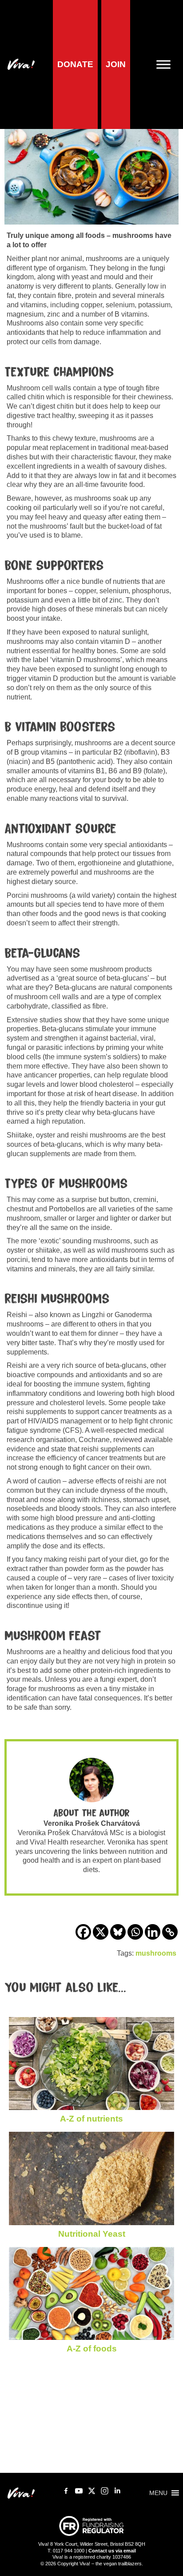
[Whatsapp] (135, 1932)
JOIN (116, 64)
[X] (101, 1932)
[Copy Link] (170, 1932)
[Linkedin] (153, 1932)
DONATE (75, 64)
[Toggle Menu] (167, 64)
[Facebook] (83, 1932)
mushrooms (156, 1953)
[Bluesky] (118, 1932)
